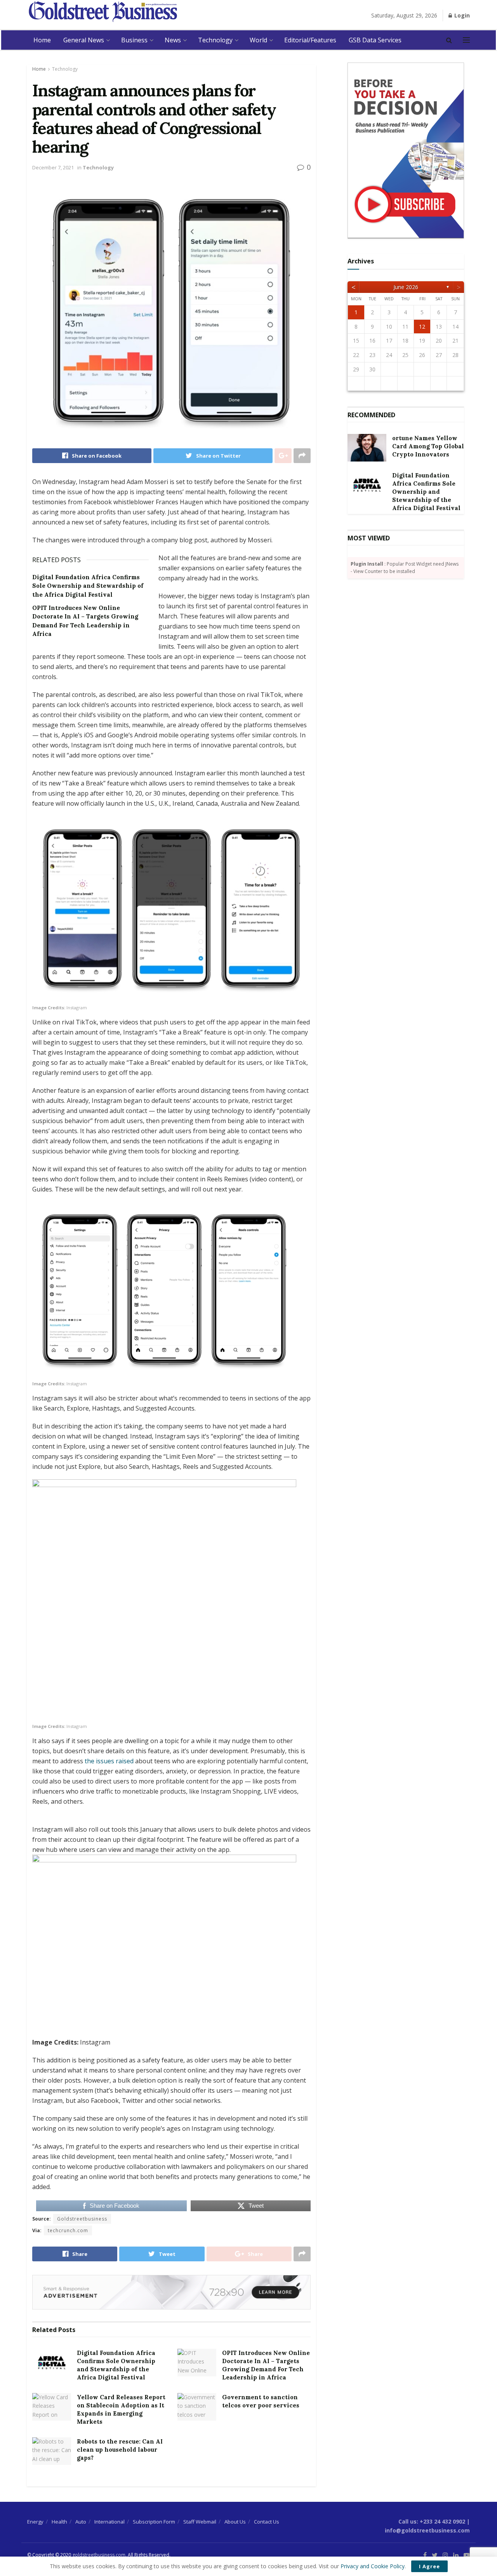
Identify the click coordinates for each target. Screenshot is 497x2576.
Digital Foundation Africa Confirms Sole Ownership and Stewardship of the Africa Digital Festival (88, 586)
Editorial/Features (310, 40)
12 (422, 327)
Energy (35, 2522)
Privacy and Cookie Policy (373, 2566)
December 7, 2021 (53, 167)
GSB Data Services (375, 40)
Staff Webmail (200, 2522)
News (173, 40)
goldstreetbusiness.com (99, 2555)
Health (59, 2522)
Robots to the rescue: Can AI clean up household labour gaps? (120, 2450)
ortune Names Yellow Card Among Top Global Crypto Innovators (428, 446)
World (258, 40)
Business (134, 40)
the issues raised (109, 1761)
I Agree (429, 2566)
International (109, 2522)
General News (84, 40)
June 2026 (406, 287)
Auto (81, 2522)
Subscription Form (154, 2522)
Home (42, 40)
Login (461, 15)
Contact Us (267, 2522)
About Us (235, 2522)
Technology (215, 40)
